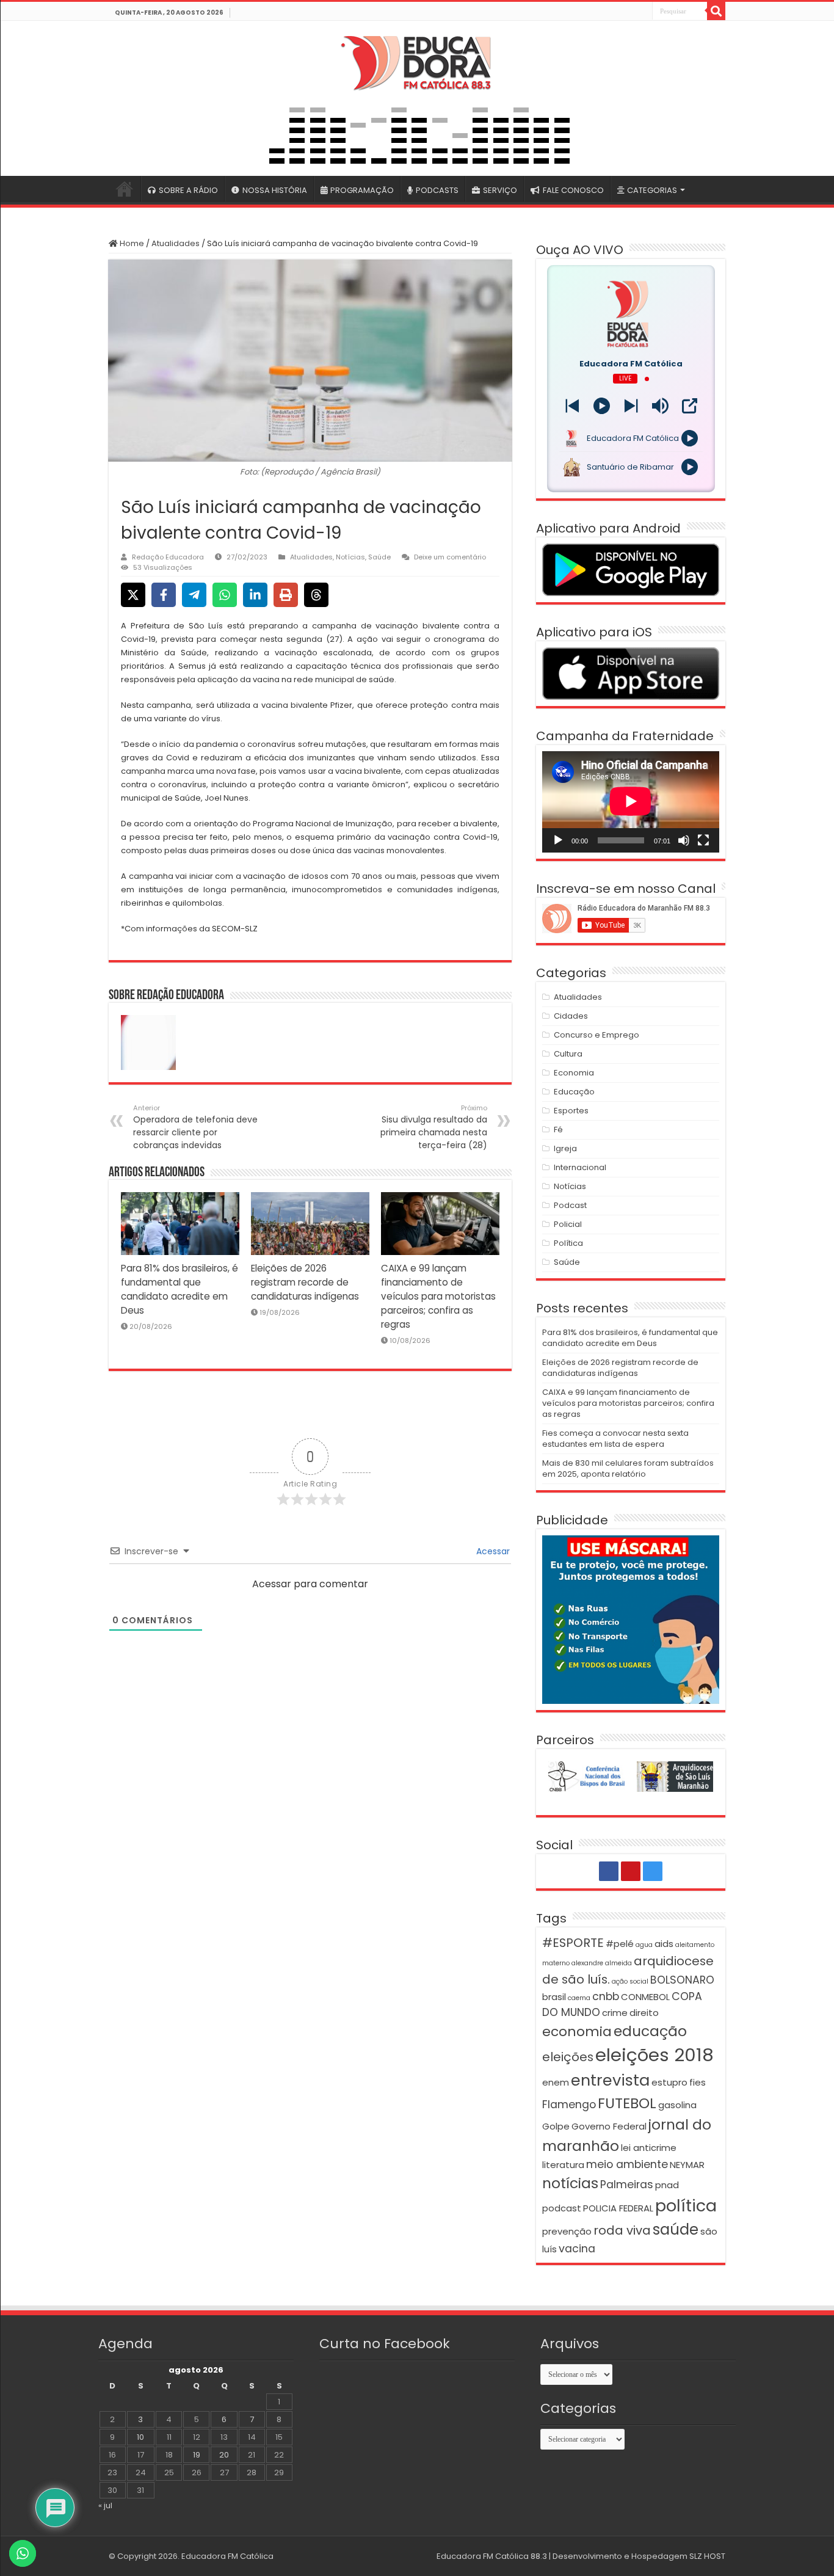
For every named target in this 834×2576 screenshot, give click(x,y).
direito (644, 2013)
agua (644, 1945)
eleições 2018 (655, 2055)
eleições (568, 2057)
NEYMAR (687, 2165)
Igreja (565, 1148)
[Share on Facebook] (164, 595)
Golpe (556, 2126)
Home (131, 243)
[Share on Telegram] (194, 595)
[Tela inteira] (703, 840)
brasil (554, 1997)
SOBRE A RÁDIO (188, 190)
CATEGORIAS (652, 190)
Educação (574, 1092)
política (686, 2206)
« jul (105, 2505)
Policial (568, 1224)
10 (140, 2437)
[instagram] (642, 12)
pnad (667, 2185)
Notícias (350, 557)
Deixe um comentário (450, 557)
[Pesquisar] (716, 11)
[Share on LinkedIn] (255, 595)
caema (579, 1998)
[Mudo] (684, 840)
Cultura (568, 1054)
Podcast (570, 1205)
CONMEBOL (645, 1997)
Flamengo (569, 2105)
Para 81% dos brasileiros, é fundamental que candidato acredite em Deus (630, 1338)
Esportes (571, 1111)
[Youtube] (629, 12)
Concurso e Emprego (596, 1035)
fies (698, 2082)
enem (556, 2082)
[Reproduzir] (558, 840)
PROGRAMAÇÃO (362, 190)
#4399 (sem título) (125, 189)
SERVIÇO (500, 190)
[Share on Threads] (316, 595)
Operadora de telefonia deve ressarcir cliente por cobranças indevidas (195, 1127)
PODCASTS (437, 190)
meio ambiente (627, 2164)
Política (568, 1243)
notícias (570, 2183)
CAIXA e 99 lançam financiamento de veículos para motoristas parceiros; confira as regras (438, 1296)
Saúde (379, 557)
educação (650, 2031)
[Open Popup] (690, 406)
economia (577, 2032)
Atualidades (176, 243)
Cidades (571, 1016)
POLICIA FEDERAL (618, 2208)
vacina (577, 2249)
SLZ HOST (707, 2556)
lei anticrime (649, 2148)
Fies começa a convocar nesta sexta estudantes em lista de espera (615, 1439)
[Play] (602, 406)
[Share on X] (133, 595)
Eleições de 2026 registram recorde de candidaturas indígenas (305, 1282)
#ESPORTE (573, 1943)
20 (224, 2455)
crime (615, 2013)
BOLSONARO (682, 1980)
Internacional (580, 1167)
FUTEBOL (627, 2103)
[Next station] (572, 406)
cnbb (606, 1996)
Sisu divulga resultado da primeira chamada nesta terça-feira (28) (434, 1127)
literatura (563, 2165)
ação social (630, 1981)
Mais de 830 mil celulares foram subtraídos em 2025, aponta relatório (628, 1468)
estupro (669, 2082)
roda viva (622, 2230)
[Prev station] (631, 406)
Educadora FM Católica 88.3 (492, 2556)
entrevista (610, 2080)
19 (197, 2455)
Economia (574, 1073)
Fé (558, 1130)
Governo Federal (609, 2126)
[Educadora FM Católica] (417, 61)
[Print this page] (286, 595)
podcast (562, 2208)
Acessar (492, 1551)
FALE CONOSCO (573, 190)
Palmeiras (627, 2185)
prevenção (567, 2231)
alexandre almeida (602, 1963)
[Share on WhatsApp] (225, 595)
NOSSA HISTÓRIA (275, 190)
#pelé (620, 1944)
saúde (676, 2229)
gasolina (677, 2105)
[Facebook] (615, 12)
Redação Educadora (168, 557)
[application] (631, 802)
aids (664, 1944)
